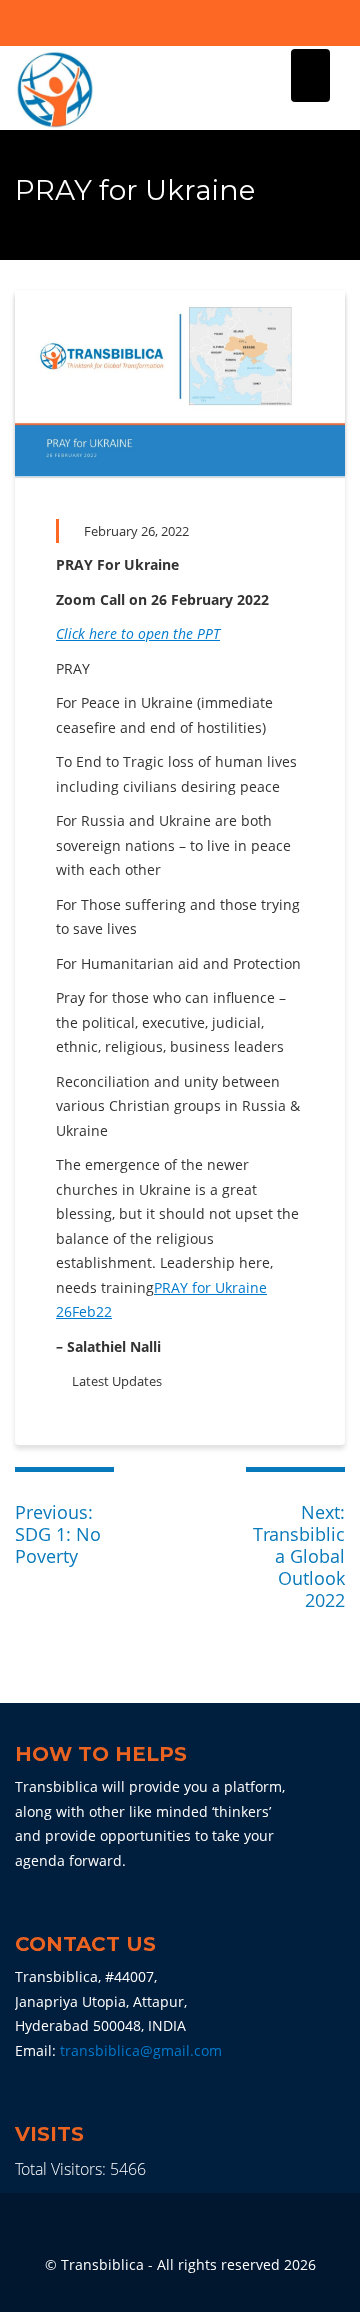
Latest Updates (117, 1381)
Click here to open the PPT (138, 633)
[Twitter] (198, 25)
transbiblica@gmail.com (141, 2050)
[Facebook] (163, 25)
